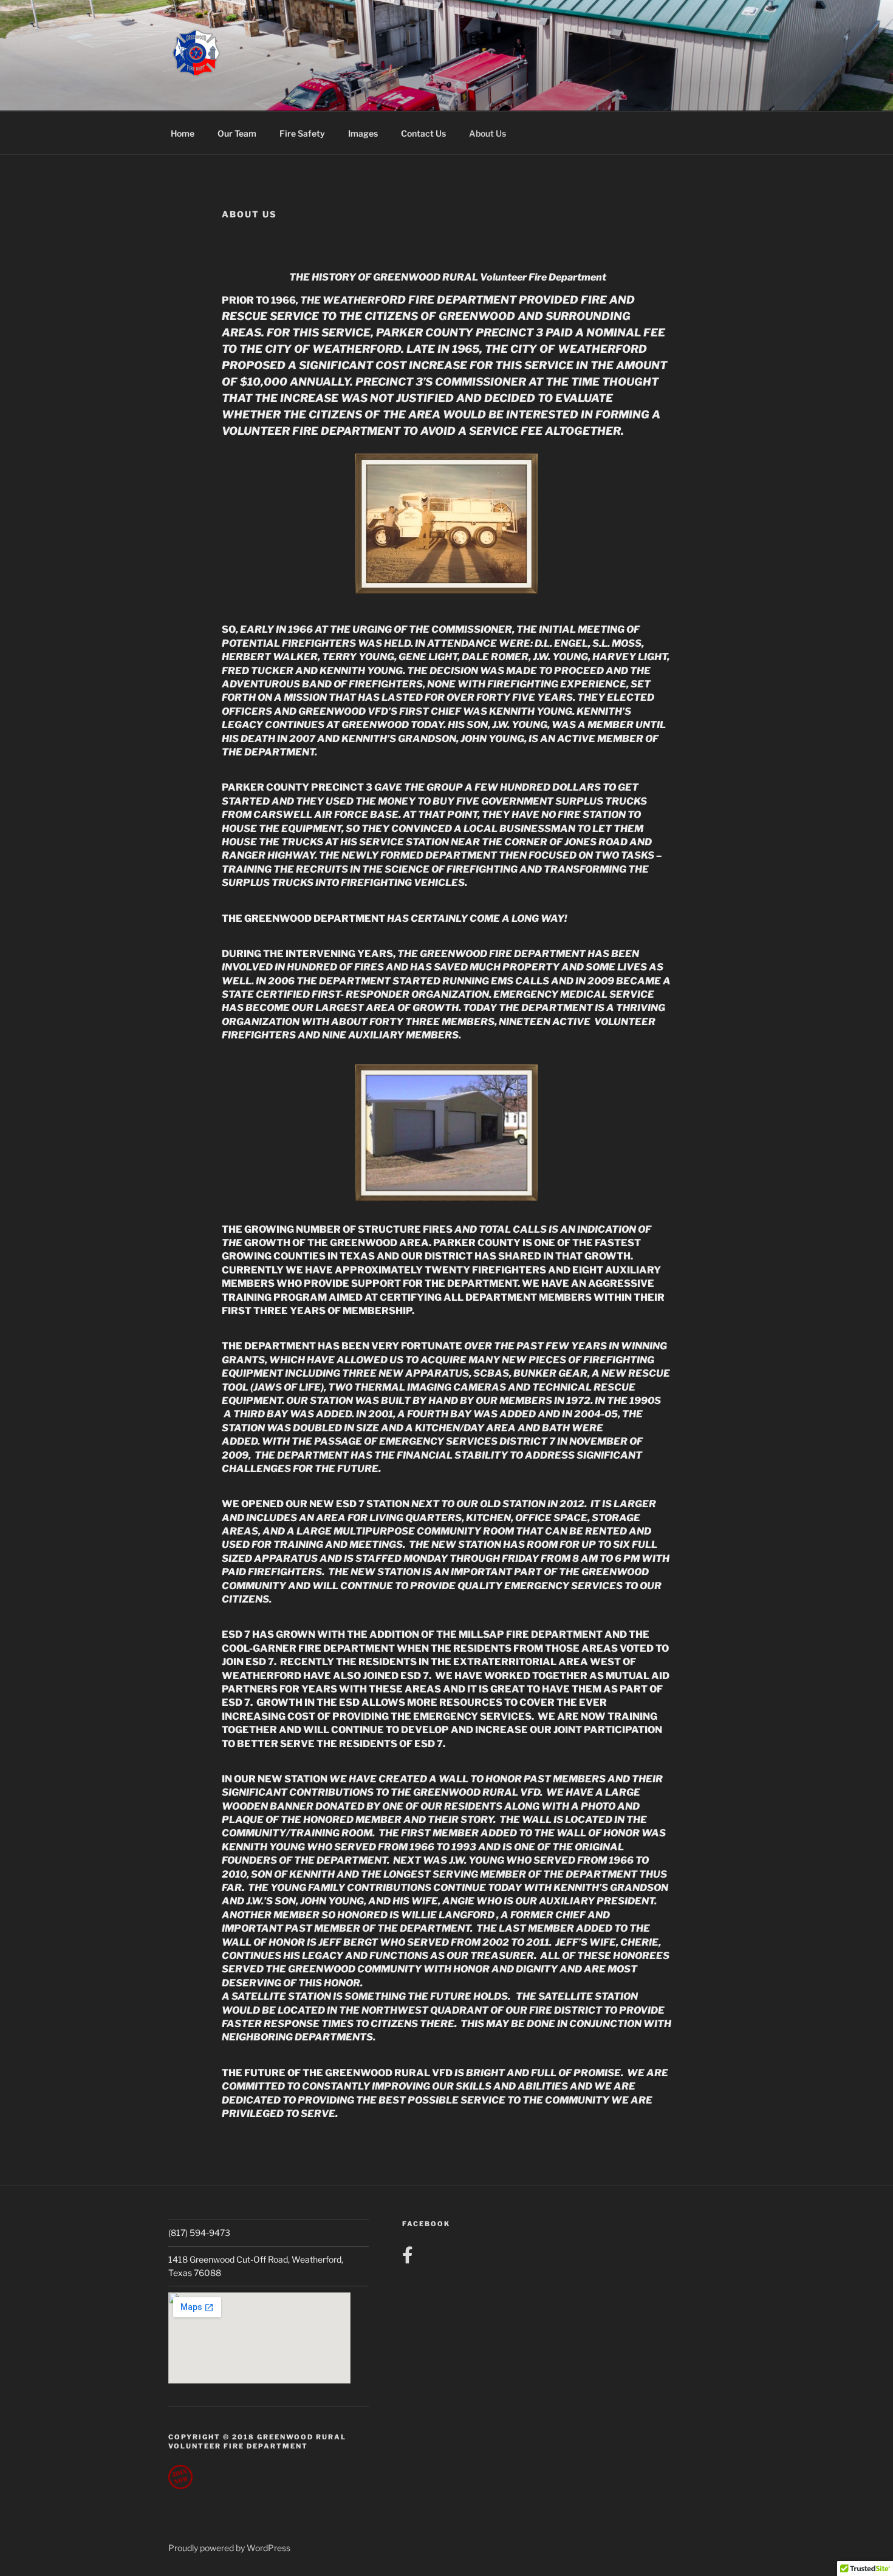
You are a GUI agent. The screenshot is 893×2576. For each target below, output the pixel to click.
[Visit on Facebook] (408, 2258)
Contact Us (423, 133)
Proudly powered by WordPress (229, 2548)
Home (183, 133)
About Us (488, 133)
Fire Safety (302, 133)
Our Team (237, 133)
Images (363, 133)
